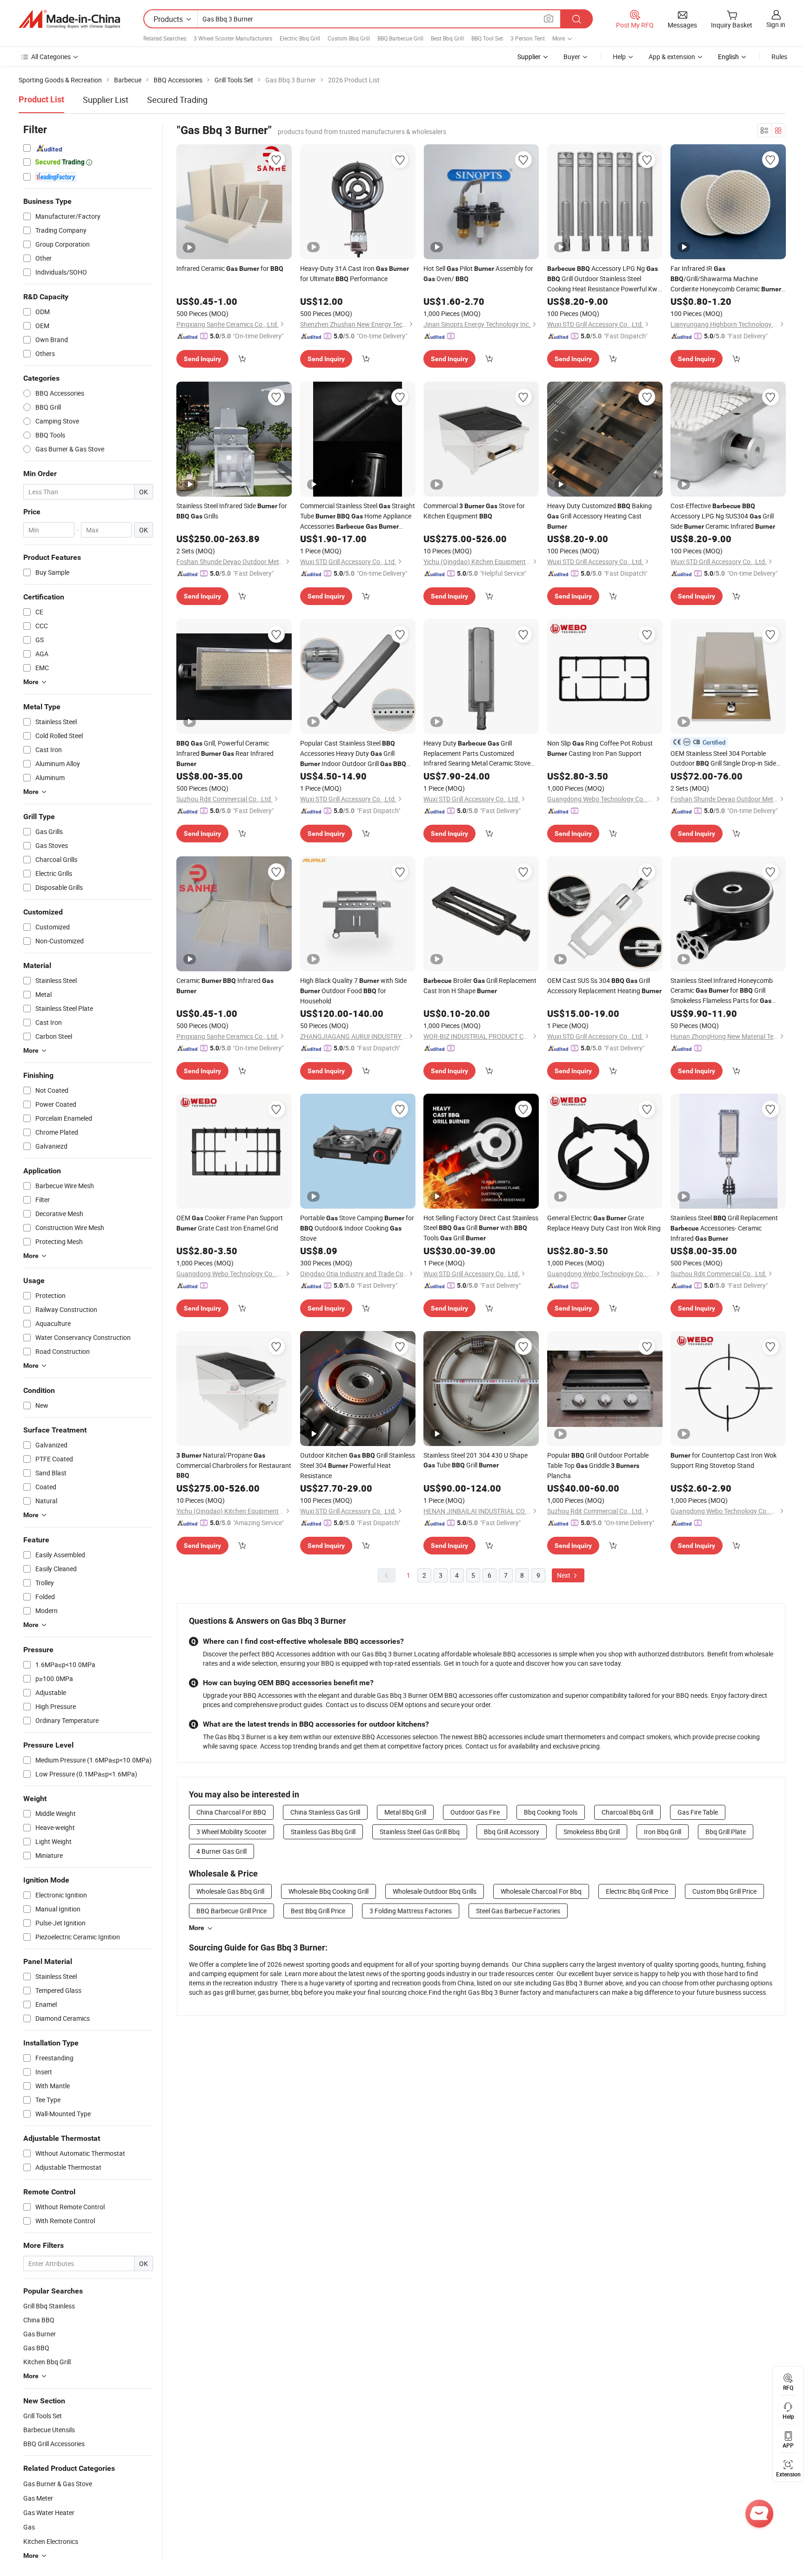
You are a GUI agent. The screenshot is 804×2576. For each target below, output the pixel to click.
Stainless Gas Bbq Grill (323, 1832)
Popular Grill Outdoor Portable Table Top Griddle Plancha (598, 1465)
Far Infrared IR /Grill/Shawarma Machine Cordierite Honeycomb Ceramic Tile (726, 279)
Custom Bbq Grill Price (724, 1891)
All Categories (51, 57)
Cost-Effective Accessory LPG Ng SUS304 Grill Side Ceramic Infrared (723, 516)
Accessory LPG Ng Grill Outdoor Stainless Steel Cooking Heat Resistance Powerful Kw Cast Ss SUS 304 (603, 279)
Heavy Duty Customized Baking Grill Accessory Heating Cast (600, 516)
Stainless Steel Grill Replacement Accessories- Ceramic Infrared (724, 1228)
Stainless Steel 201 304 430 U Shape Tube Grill (476, 1460)
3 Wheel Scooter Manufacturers (233, 38)
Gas (29, 2527)
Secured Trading (177, 100)
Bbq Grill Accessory (512, 1832)
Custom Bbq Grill (349, 38)
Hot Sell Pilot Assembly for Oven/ (478, 273)
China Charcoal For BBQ (231, 1812)
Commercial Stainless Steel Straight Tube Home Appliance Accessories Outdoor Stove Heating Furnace (358, 516)
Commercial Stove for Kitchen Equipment (474, 511)
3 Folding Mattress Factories (411, 1911)
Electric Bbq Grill (300, 38)
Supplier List (106, 100)
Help (619, 57)
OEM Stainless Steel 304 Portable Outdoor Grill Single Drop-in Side (723, 759)
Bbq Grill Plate (726, 1832)
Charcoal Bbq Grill (627, 1812)
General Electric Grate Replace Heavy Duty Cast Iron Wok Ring (604, 1223)
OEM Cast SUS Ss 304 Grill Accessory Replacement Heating (604, 985)
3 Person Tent (528, 38)
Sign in (776, 24)
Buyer (572, 57)
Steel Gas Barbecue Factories (518, 1911)
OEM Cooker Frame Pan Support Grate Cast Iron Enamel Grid (230, 1223)
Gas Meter (38, 2498)
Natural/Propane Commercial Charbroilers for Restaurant (234, 1465)
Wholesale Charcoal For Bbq (541, 1891)
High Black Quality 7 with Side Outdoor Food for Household (353, 991)
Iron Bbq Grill (663, 1832)
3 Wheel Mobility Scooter (231, 1832)
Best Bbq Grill (447, 38)
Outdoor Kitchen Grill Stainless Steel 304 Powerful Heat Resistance (358, 1465)
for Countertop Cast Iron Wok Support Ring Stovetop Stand (724, 1460)
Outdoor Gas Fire (475, 1812)
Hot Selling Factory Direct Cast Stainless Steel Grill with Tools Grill (481, 1228)
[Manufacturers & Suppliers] (69, 19)
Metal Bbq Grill (405, 1812)
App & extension (672, 57)
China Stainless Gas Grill (325, 1812)
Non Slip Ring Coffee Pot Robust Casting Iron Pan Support (600, 748)
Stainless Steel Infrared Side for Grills (232, 511)
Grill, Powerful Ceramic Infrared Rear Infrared (225, 753)
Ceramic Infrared (225, 985)
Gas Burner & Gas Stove (58, 2484)
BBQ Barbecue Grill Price (231, 1911)
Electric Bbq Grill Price (637, 1891)
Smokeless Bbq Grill (592, 1832)
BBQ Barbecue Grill (400, 38)
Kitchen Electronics (51, 2541)
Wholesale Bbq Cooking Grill (328, 1891)
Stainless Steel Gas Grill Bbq (420, 1832)
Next (564, 1575)
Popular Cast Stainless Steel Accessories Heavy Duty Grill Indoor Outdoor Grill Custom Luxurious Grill (357, 754)
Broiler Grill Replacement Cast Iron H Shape (480, 985)
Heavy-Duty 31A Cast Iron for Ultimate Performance (355, 273)
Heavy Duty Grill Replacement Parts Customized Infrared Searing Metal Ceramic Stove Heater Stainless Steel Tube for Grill (478, 753)
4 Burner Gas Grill (221, 1851)
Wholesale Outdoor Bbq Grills (435, 1891)
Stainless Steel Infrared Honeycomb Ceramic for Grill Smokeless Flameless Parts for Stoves (722, 991)
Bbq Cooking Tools (551, 1812)
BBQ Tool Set (487, 38)
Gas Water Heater (49, 2512)
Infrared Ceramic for (230, 268)
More (197, 1928)
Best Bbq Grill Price (318, 1911)
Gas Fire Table (698, 1812)
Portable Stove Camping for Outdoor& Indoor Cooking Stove (357, 1228)
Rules (779, 57)
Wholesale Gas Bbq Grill (230, 1891)
